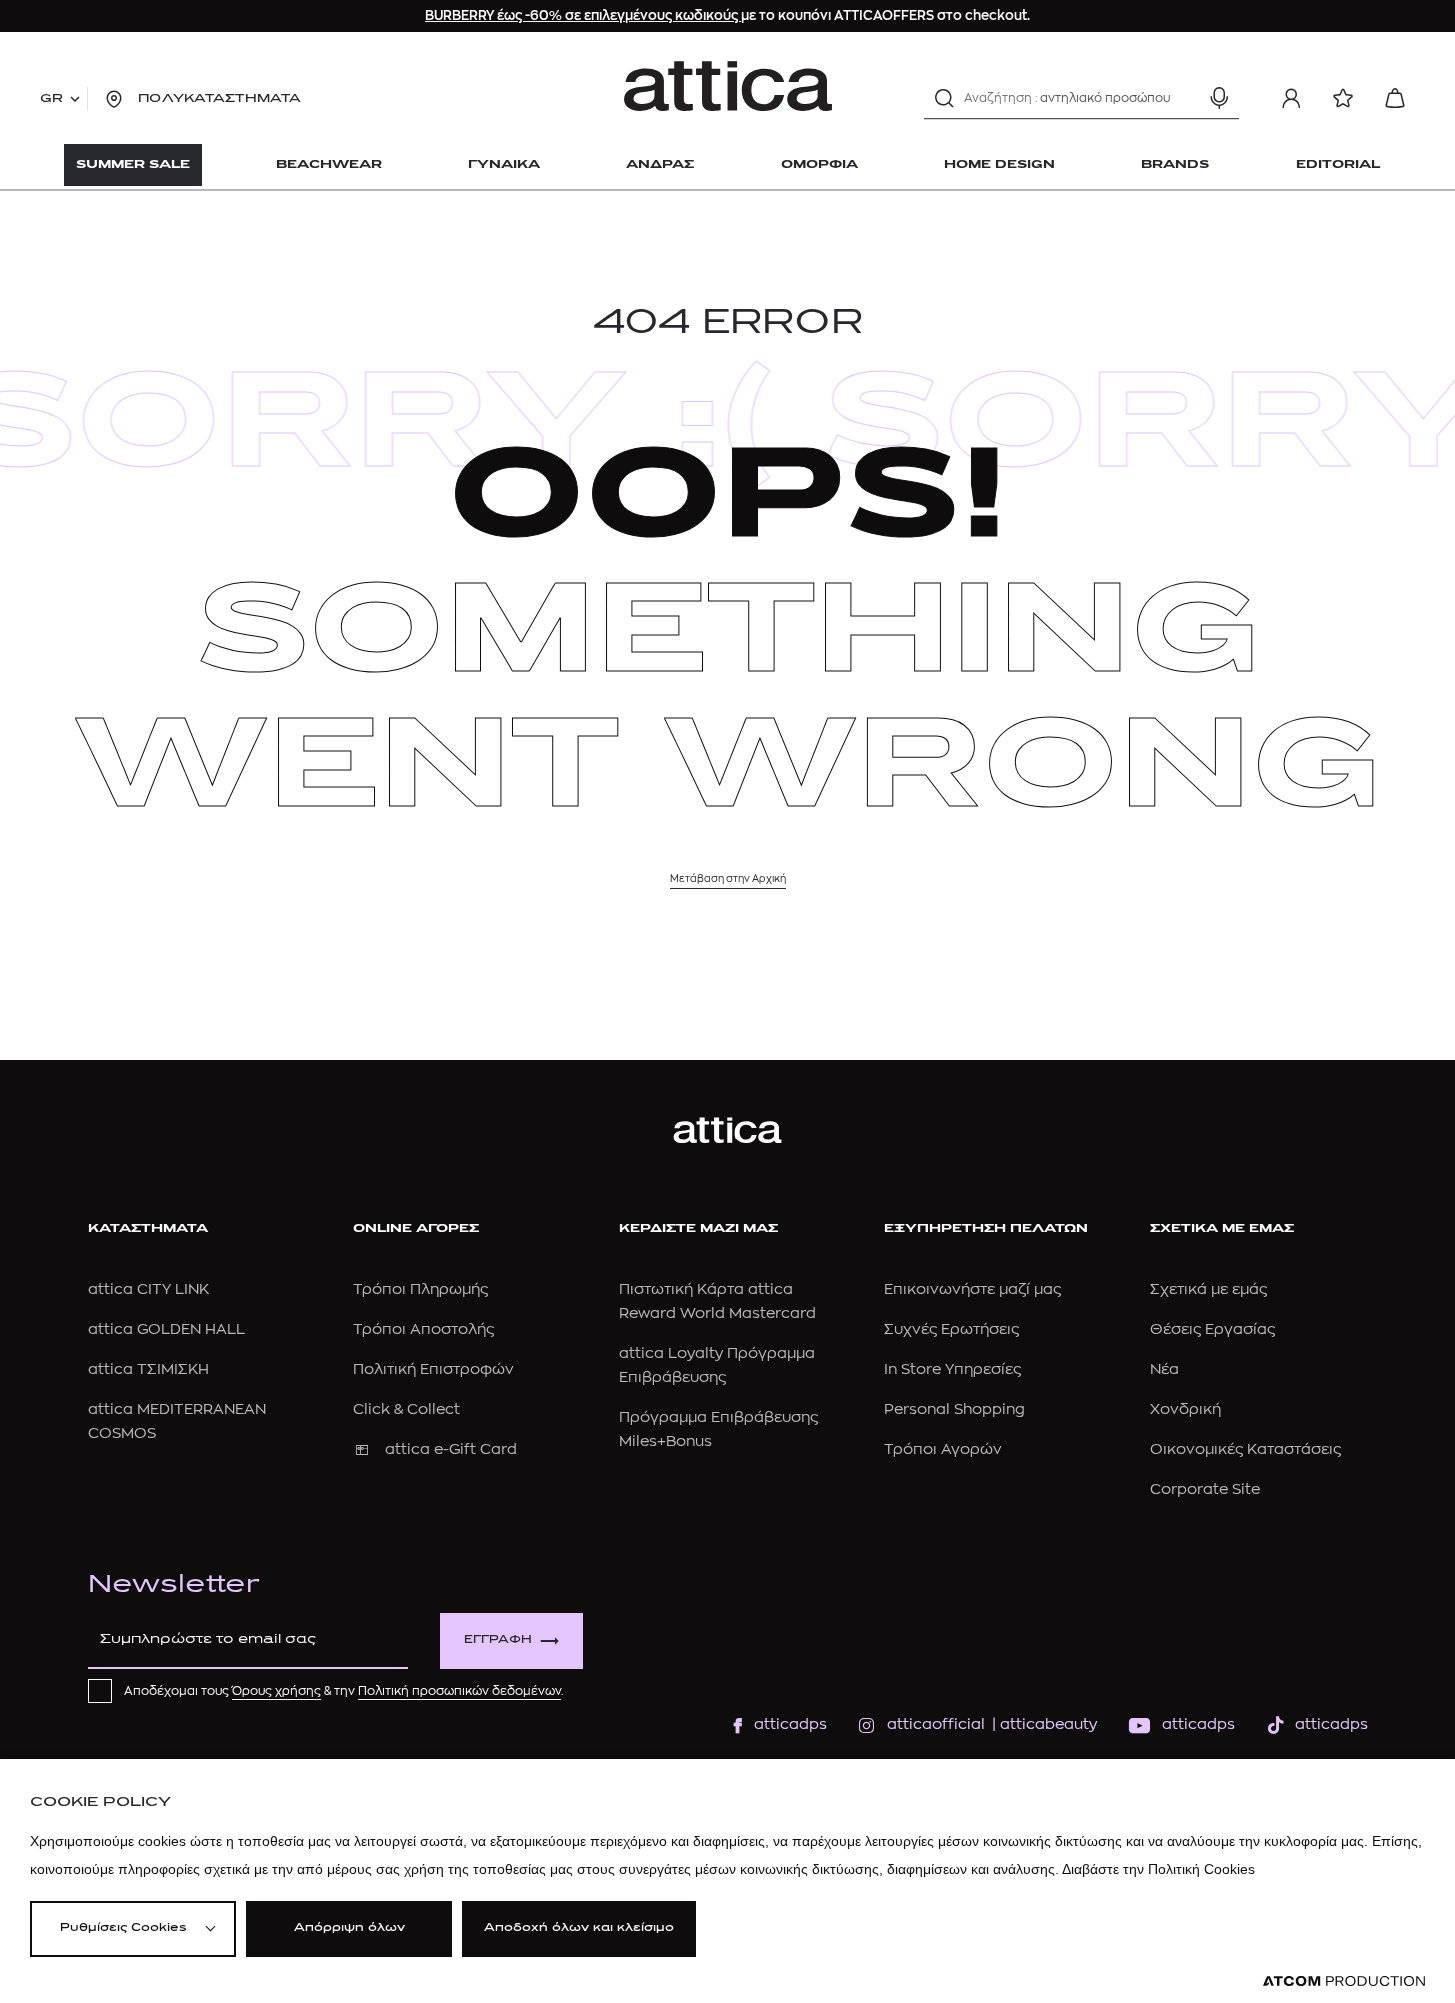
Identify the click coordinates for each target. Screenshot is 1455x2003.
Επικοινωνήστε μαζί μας (972, 1289)
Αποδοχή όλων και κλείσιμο (579, 1928)
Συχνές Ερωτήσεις (951, 1329)
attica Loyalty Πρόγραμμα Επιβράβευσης (717, 1365)
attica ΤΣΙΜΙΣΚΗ (148, 1369)
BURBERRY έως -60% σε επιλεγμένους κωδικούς (583, 15)
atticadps (790, 1724)
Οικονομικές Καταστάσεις (1245, 1449)
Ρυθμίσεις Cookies (123, 1928)
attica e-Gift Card (451, 1449)
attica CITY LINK (148, 1289)
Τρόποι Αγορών (943, 1449)
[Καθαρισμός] (1184, 98)
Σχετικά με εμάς (1208, 1289)
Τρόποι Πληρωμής (420, 1289)
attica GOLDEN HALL (166, 1329)
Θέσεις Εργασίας (1212, 1329)
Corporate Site (1205, 1489)
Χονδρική (1185, 1409)
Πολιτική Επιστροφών (433, 1369)
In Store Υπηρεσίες (952, 1369)
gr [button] (51, 99)
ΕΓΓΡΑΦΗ (498, 1640)
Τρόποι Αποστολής (423, 1329)
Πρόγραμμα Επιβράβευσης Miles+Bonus (718, 1429)
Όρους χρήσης (276, 1691)
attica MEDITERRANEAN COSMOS (177, 1421)
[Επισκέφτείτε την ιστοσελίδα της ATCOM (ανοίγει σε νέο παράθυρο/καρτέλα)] (1344, 1981)
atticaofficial (936, 1724)
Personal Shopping (954, 1409)
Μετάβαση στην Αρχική (728, 879)
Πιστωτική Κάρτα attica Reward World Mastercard (717, 1301)
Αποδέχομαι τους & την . (344, 1691)
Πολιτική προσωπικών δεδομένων (459, 1691)
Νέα (1164, 1369)
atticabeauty (1042, 1724)
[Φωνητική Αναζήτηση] (1219, 98)
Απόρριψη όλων (349, 1928)
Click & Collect (406, 1409)
